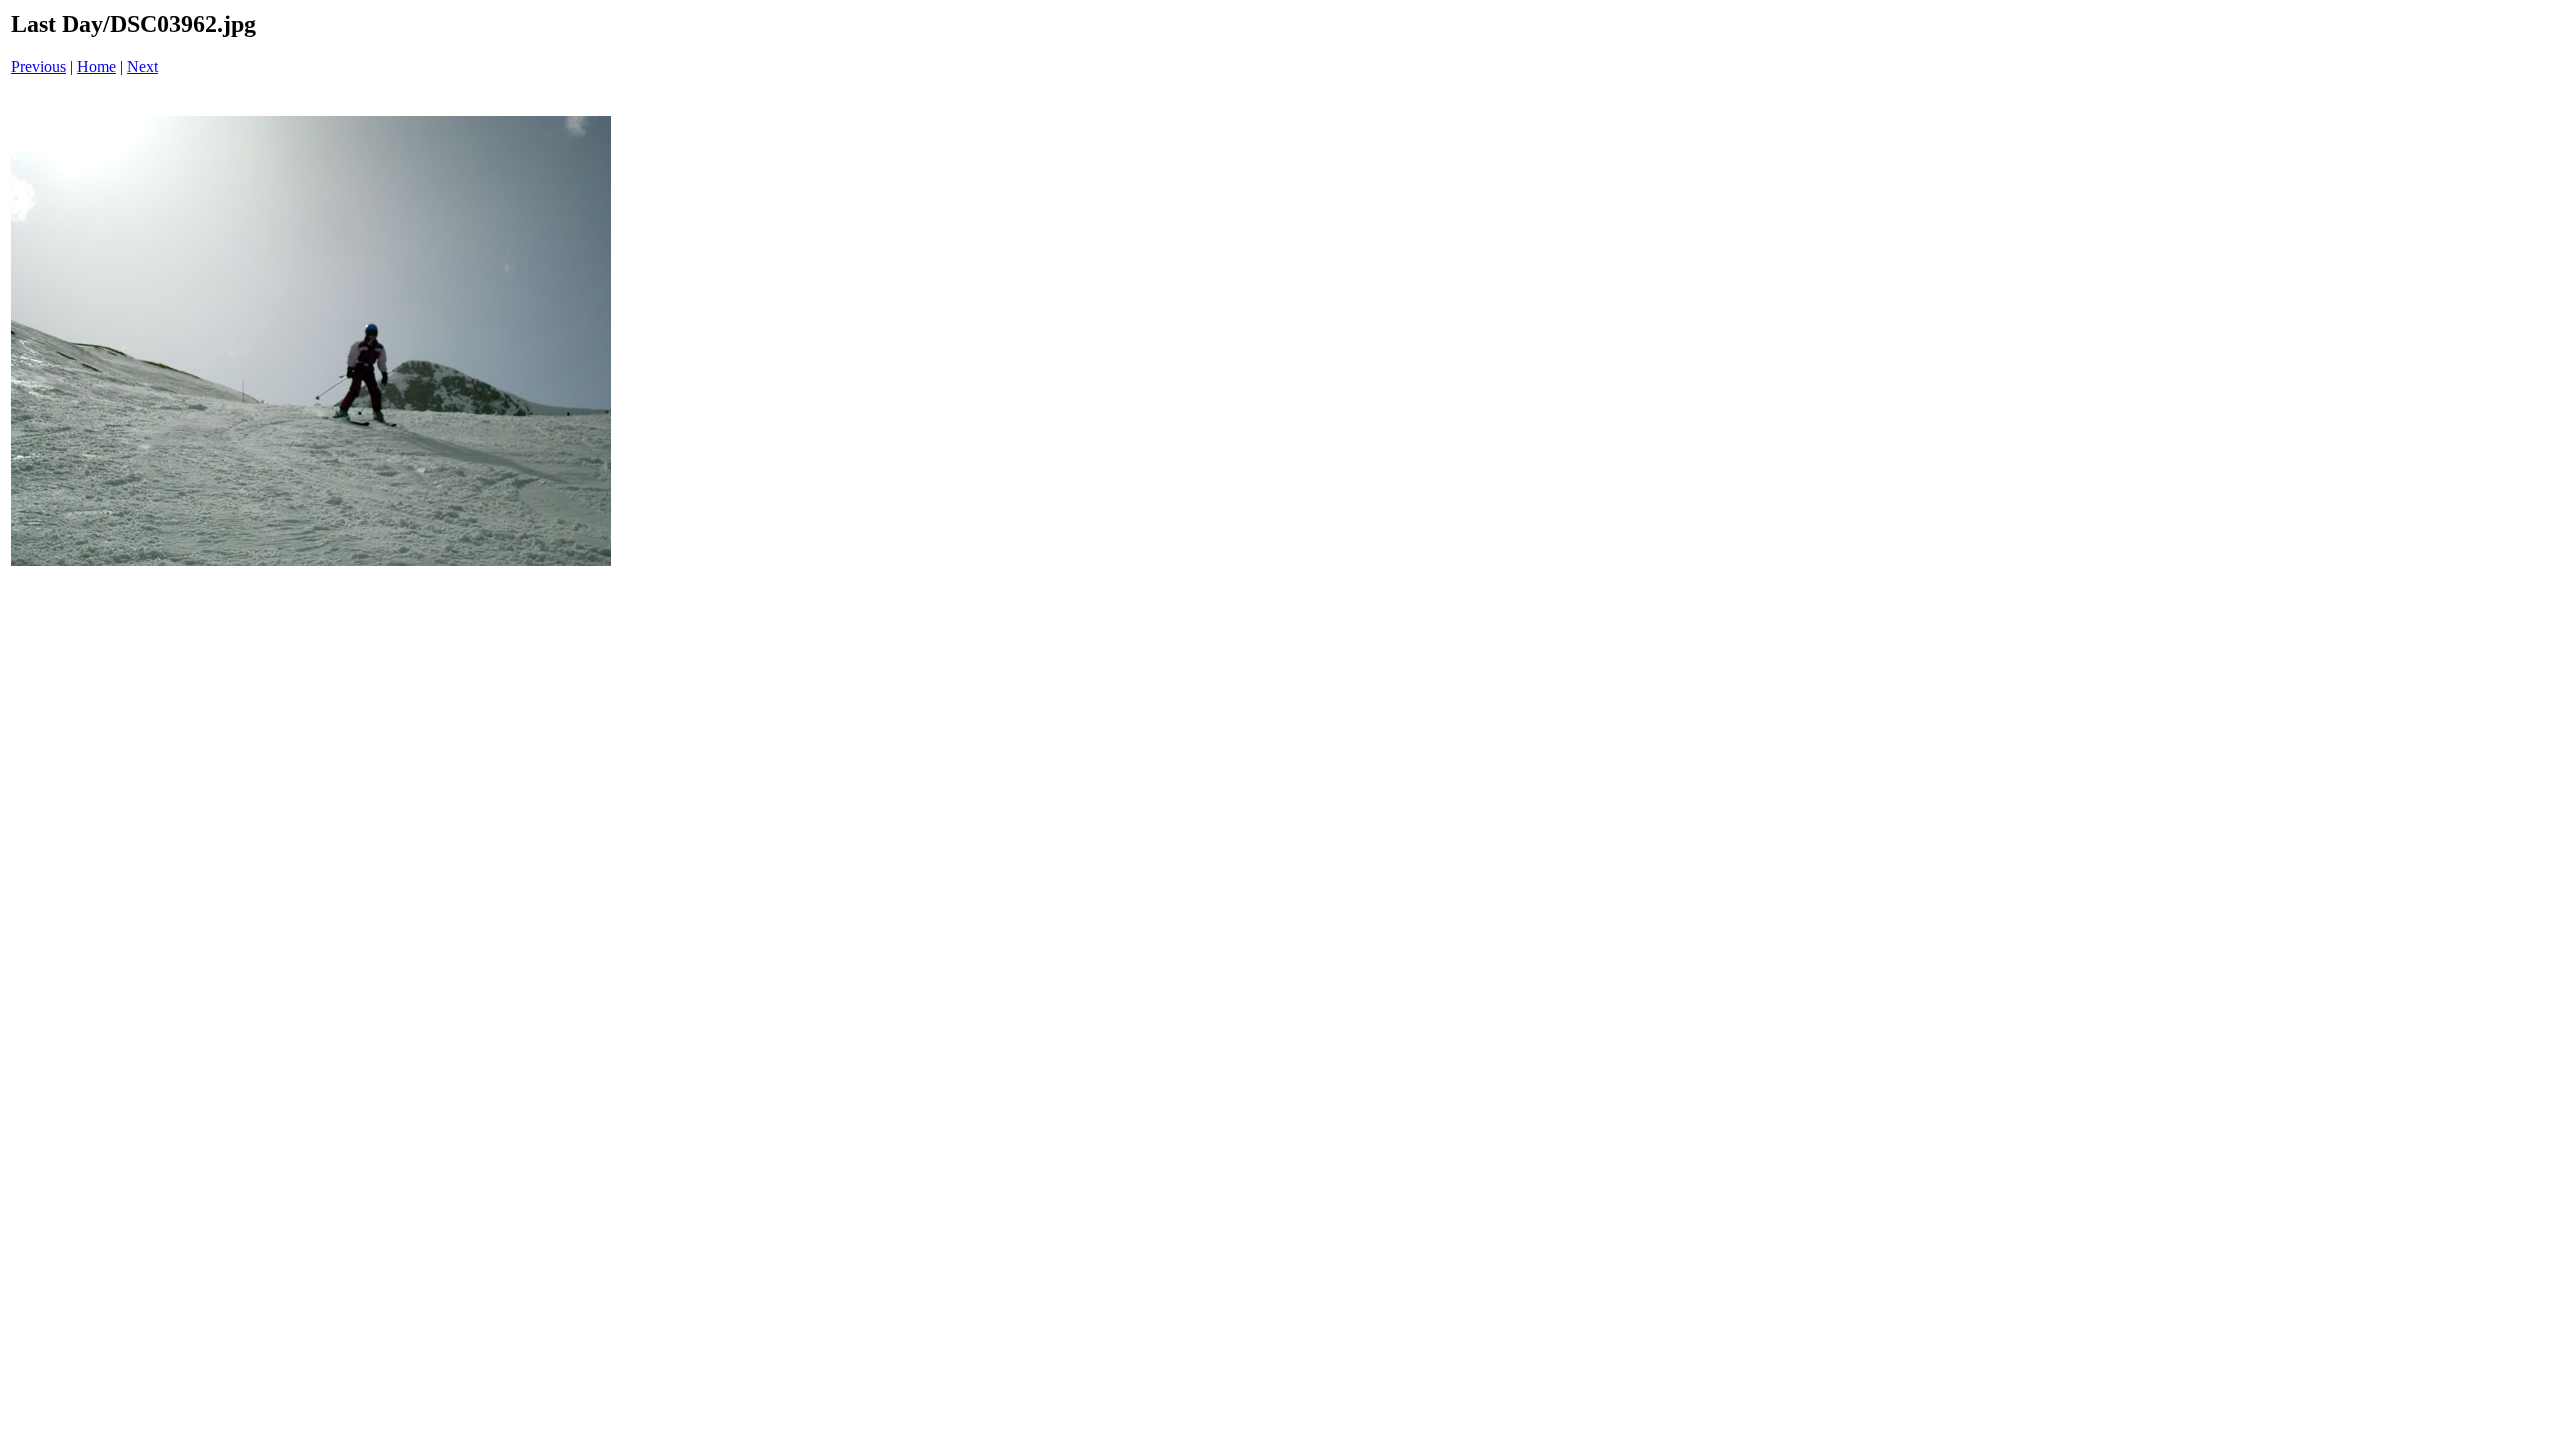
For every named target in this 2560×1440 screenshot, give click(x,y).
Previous (38, 66)
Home (96, 66)
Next (142, 66)
